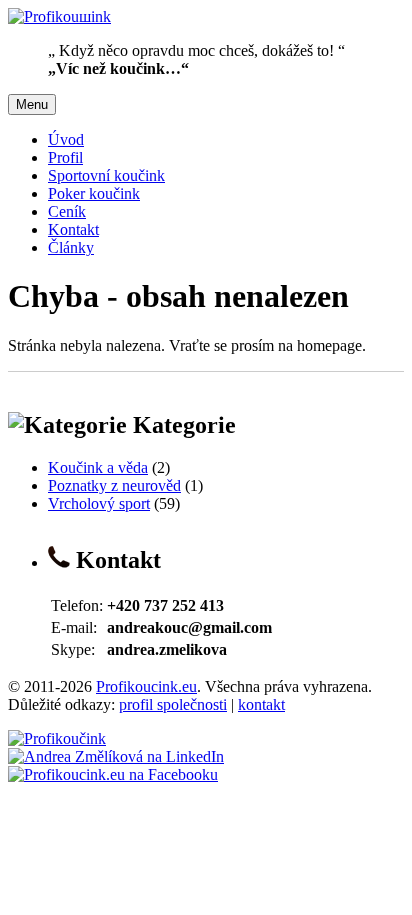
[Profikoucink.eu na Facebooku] (113, 774)
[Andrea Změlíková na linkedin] (116, 756)
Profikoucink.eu (146, 686)
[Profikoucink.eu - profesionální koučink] (57, 738)
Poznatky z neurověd (114, 485)
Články (71, 247)
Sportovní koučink (106, 175)
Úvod (66, 139)
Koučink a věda (98, 467)
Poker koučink (94, 193)
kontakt (261, 704)
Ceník (67, 211)
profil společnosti (173, 704)
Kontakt (73, 229)
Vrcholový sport (99, 503)
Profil (65, 157)
